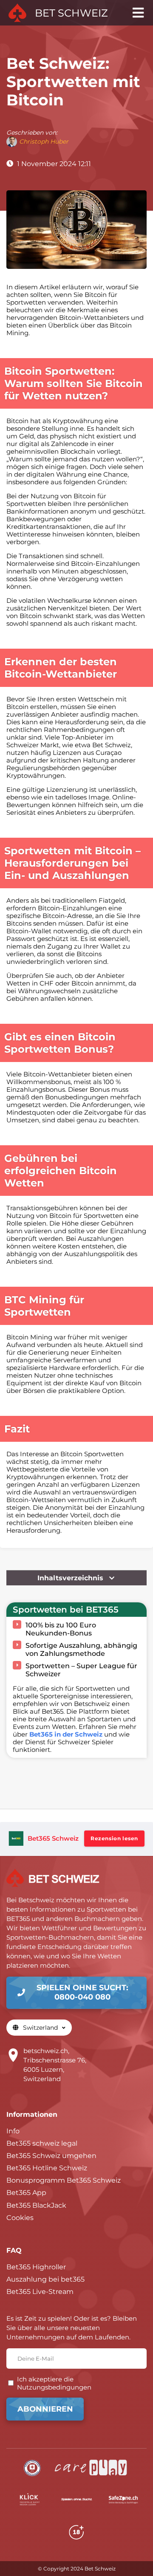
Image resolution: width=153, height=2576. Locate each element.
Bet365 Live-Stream (40, 2292)
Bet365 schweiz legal (42, 2143)
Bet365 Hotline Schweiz (47, 2168)
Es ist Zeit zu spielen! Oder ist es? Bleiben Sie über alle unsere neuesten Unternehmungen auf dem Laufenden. (72, 2328)
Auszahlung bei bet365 (45, 2279)
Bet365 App (26, 2193)
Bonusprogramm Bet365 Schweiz (64, 2180)
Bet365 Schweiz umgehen (51, 2156)
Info (13, 2131)
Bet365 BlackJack (36, 2205)
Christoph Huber (44, 141)
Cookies (20, 2218)
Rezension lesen (114, 1838)
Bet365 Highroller (36, 2267)
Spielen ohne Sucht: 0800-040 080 (82, 1992)
